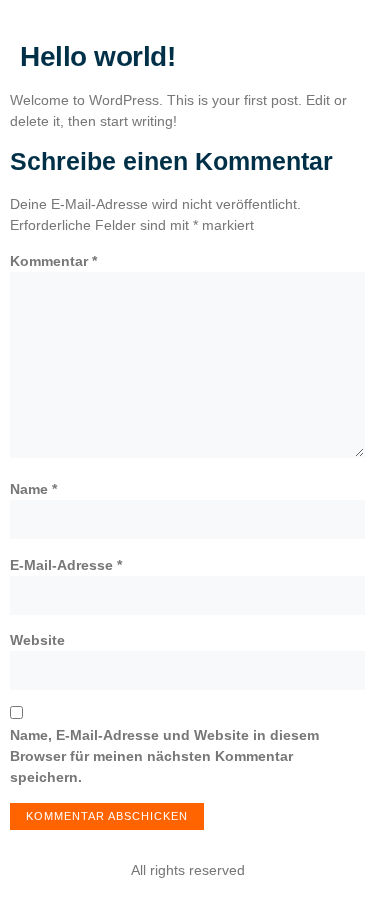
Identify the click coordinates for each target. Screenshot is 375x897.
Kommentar (53, 261)
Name (33, 489)
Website (37, 640)
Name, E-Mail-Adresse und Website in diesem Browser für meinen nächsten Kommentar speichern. (164, 756)
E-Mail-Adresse (66, 565)
